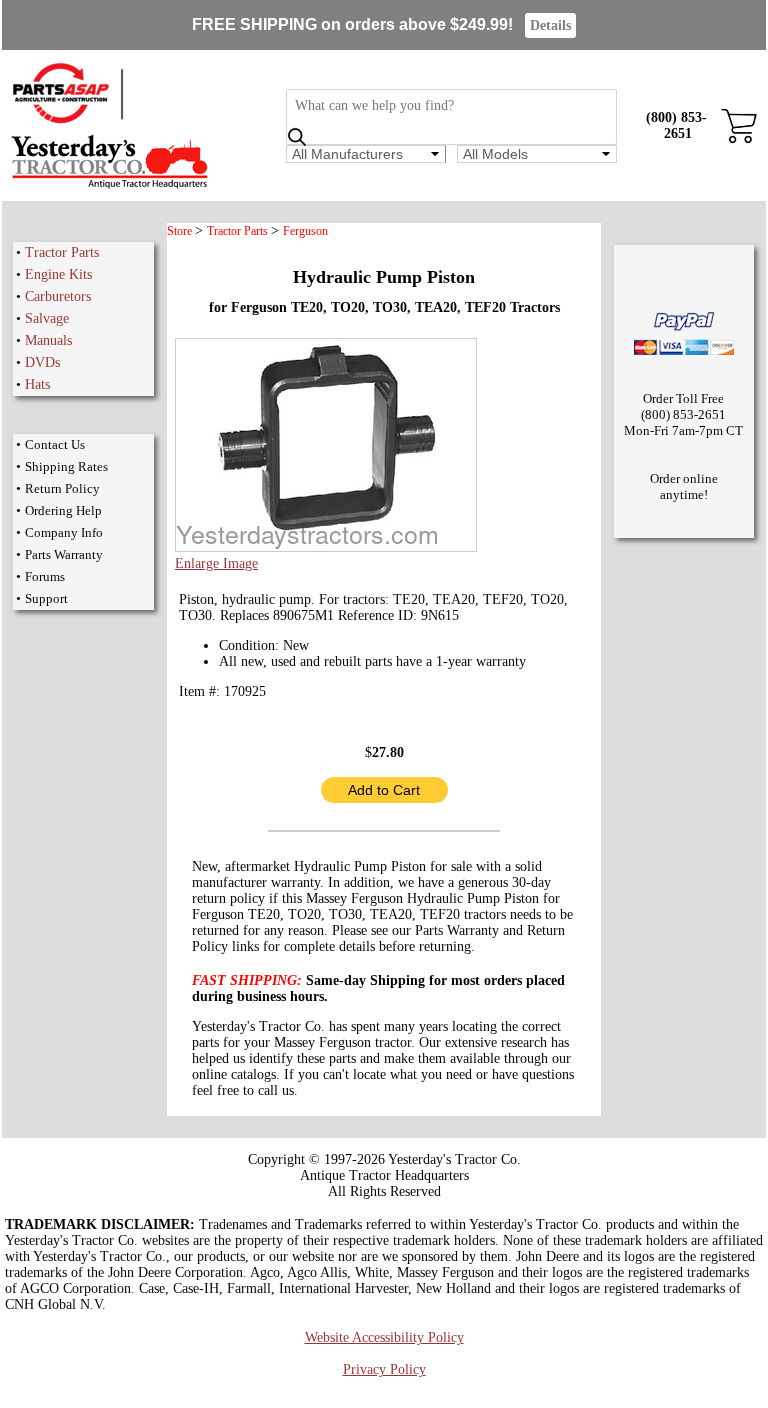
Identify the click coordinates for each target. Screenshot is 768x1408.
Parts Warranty (64, 554)
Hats (37, 384)
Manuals (48, 340)
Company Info (64, 532)
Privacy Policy (384, 1369)
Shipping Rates (66, 466)
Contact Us (55, 444)
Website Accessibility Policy (384, 1337)
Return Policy (62, 488)
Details (550, 25)
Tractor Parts (62, 252)
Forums (45, 576)
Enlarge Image (216, 563)
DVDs (42, 362)
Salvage (47, 318)
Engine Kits (58, 274)
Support (46, 598)
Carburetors (58, 296)
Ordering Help (63, 510)
